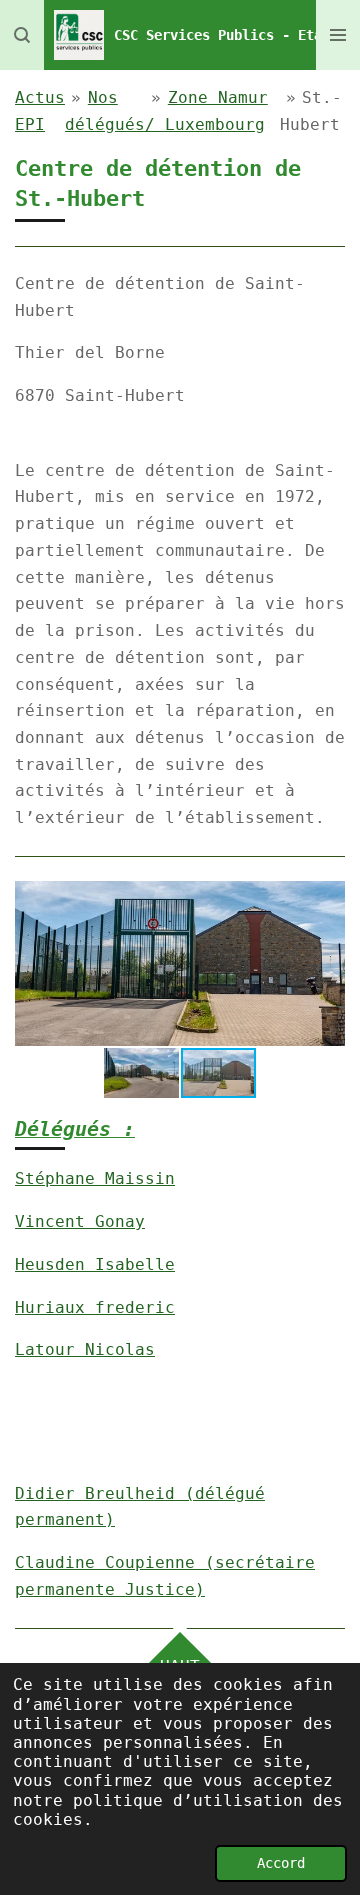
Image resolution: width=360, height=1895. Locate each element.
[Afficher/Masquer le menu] (338, 35)
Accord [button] (281, 1863)
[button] (327, 899)
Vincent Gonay (80, 1221)
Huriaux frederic (95, 1307)
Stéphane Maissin (95, 1178)
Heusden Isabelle (95, 1264)
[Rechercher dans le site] (22, 35)
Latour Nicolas (85, 1349)
